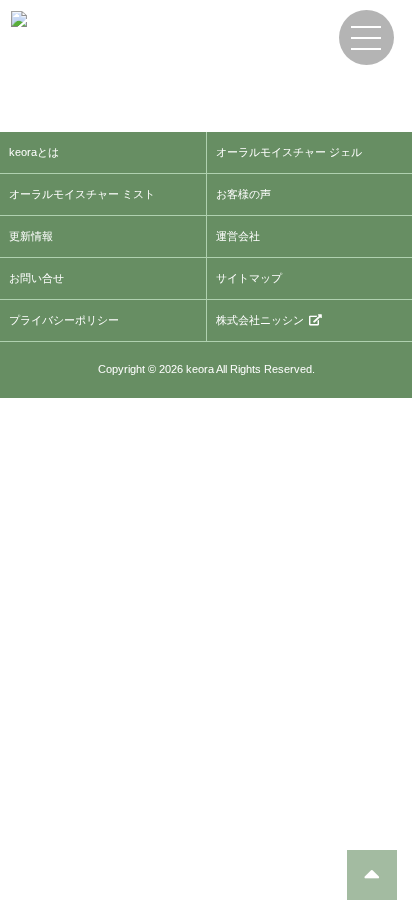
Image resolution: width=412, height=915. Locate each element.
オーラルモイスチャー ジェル (289, 152)
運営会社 (238, 236)
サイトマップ (249, 278)
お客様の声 (243, 194)
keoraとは (34, 152)
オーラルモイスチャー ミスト (82, 194)
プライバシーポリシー (64, 320)
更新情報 (31, 236)
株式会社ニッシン (260, 320)
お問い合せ (36, 278)
